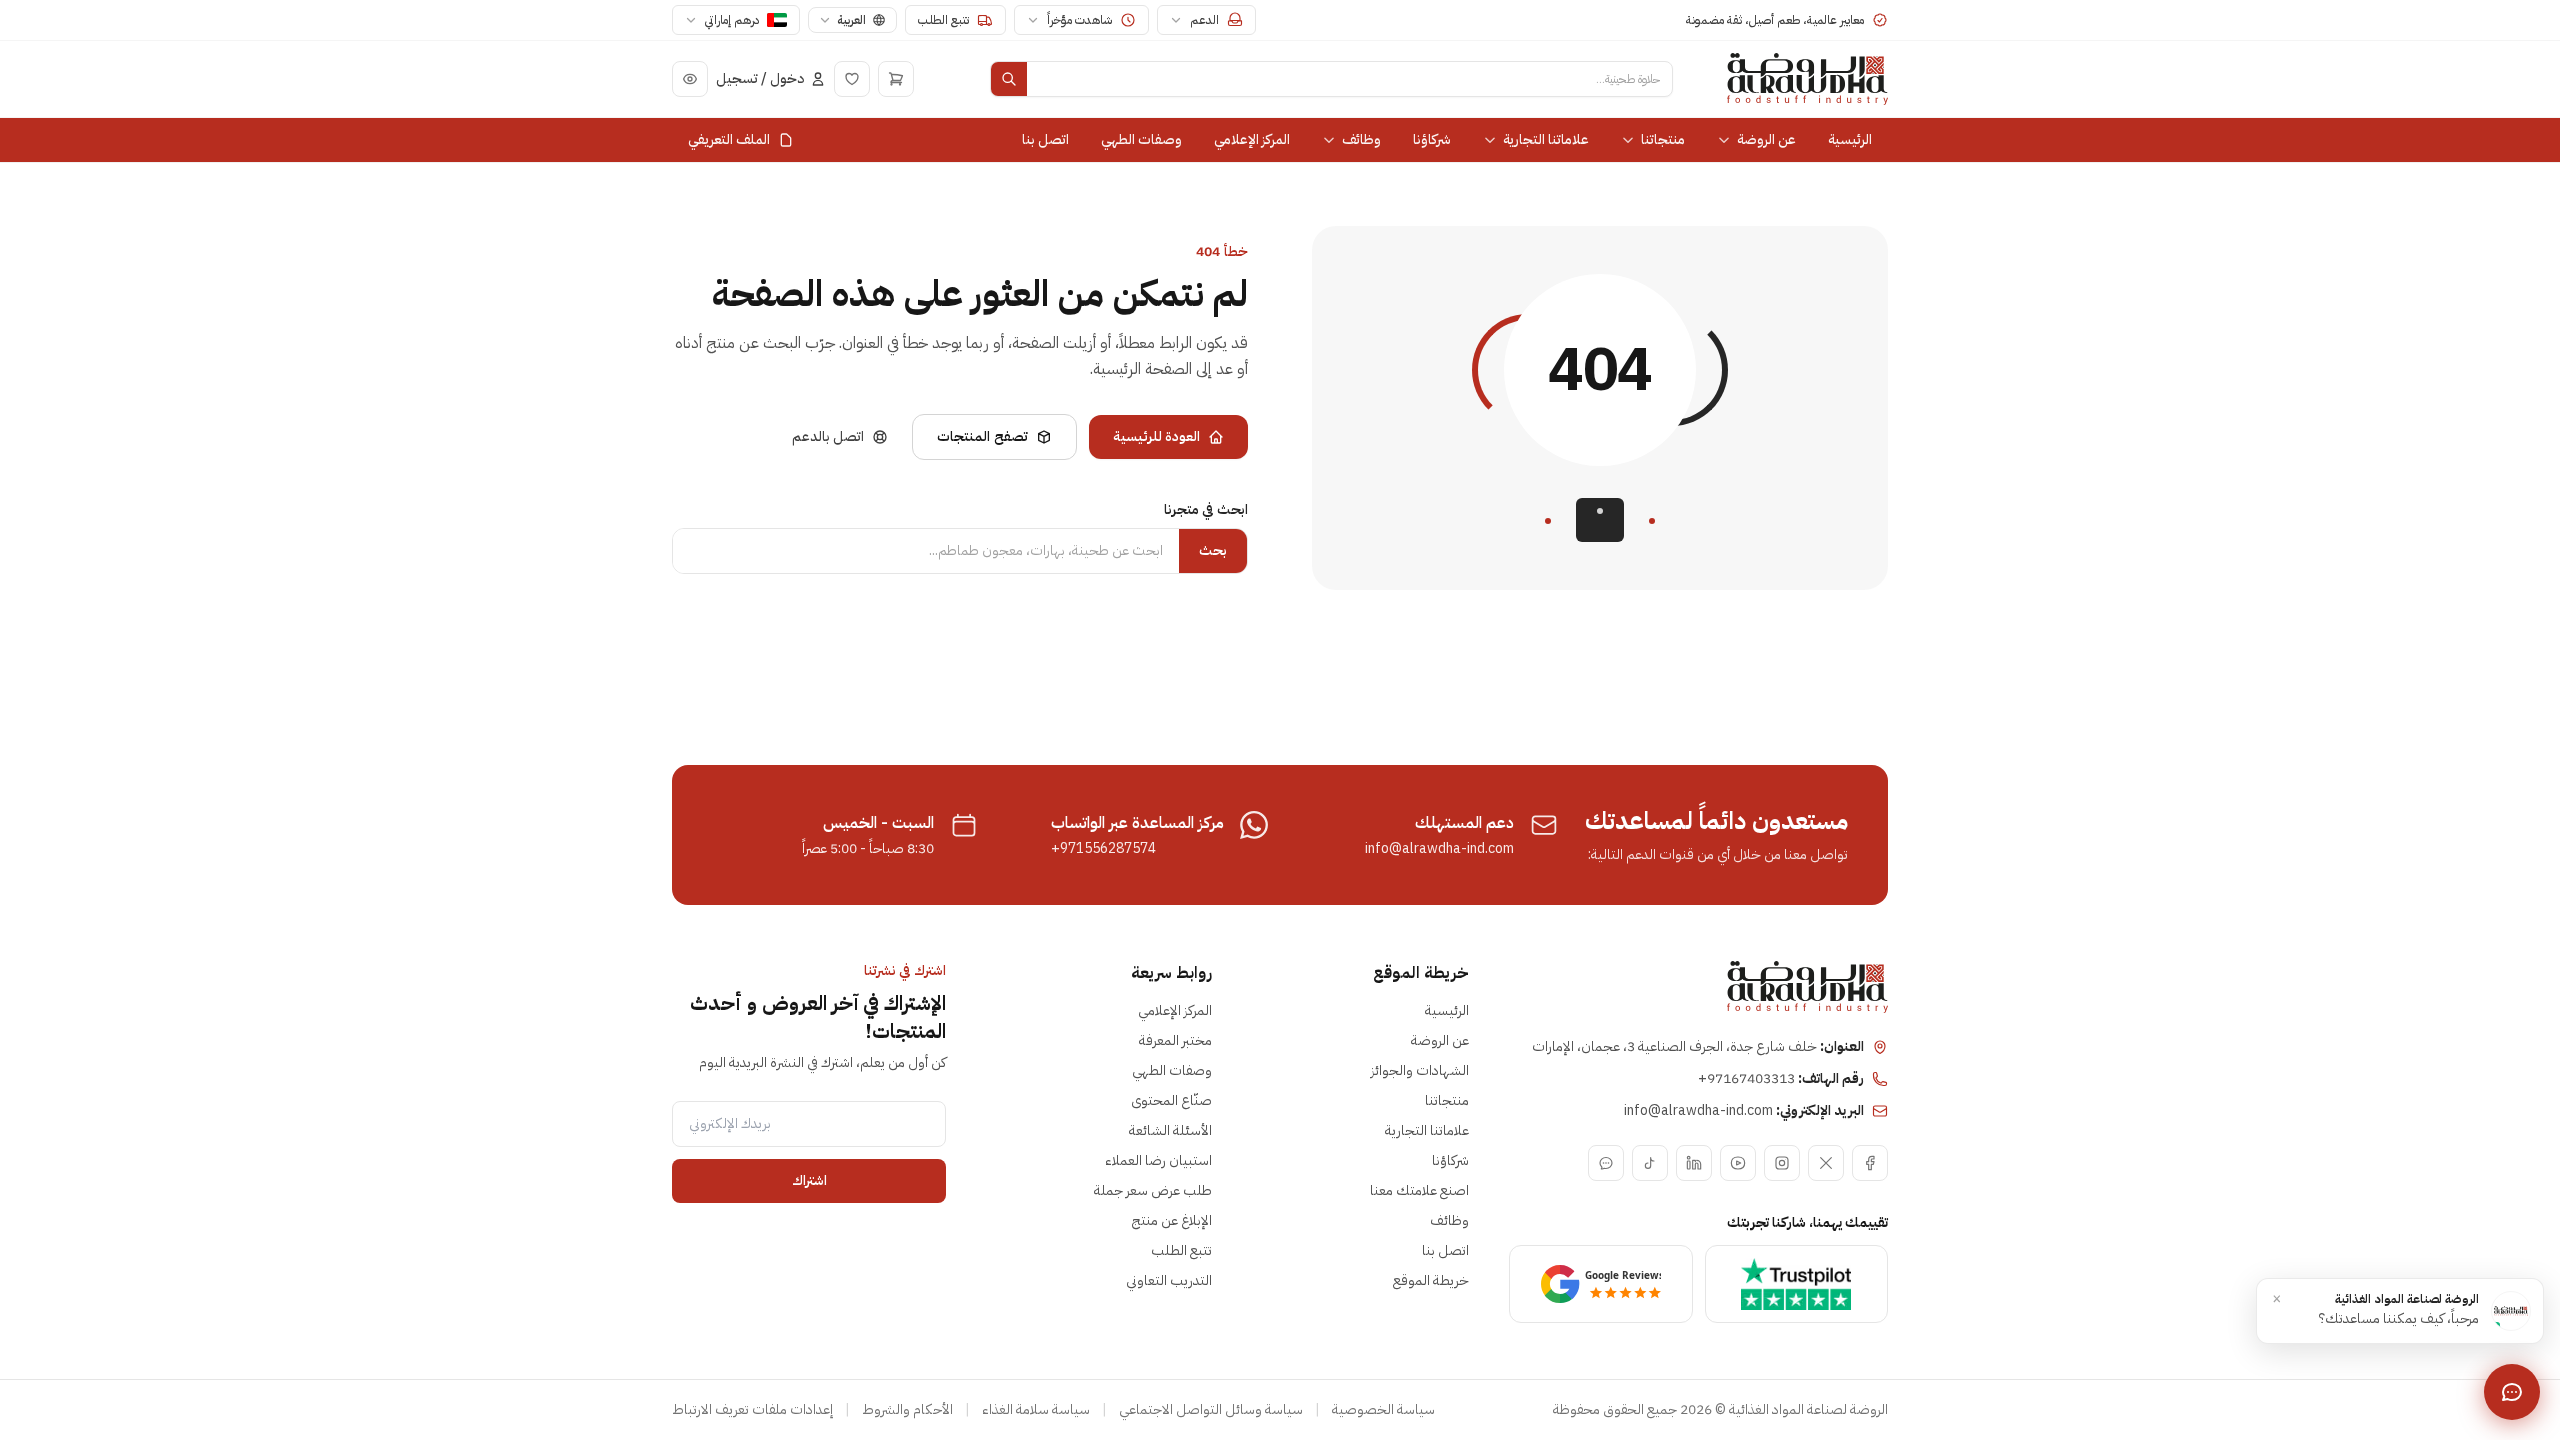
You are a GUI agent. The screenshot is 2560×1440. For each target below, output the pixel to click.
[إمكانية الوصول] (690, 79)
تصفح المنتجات (982, 436)
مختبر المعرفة (1175, 1040)
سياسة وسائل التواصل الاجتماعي (1211, 1410)
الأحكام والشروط (907, 1410)
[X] (1826, 1163)
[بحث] (1009, 79)
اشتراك (809, 1180)
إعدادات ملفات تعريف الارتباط (752, 1410)
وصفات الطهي (1141, 139)
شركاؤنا (1432, 139)
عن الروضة (1766, 139)
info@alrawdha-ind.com (1439, 849)
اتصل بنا (1045, 139)
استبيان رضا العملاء (1158, 1160)
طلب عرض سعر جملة (1153, 1190)
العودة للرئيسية (1156, 436)
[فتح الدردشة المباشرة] (2512, 1392)
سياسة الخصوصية (1383, 1410)
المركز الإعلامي (1252, 139)
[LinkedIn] (1694, 1163)
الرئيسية (1850, 139)
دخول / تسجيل (760, 79)
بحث (1213, 550)
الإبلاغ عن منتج (1172, 1220)
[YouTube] (1738, 1163)
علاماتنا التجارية (1546, 139)
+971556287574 (1103, 849)
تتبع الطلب (1181, 1250)
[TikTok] (1650, 1163)
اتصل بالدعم (828, 436)
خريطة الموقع (1431, 1280)
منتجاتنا (1663, 139)
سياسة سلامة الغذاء (1036, 1410)
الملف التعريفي (729, 139)
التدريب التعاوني (1169, 1280)
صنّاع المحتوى (1171, 1100)
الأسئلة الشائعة (1170, 1130)
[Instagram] (1782, 1163)
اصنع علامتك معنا (1419, 1190)
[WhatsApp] (1606, 1163)
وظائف (1361, 139)
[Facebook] (1870, 1163)
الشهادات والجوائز (1420, 1070)
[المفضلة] (852, 79)
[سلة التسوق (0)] (896, 79)
